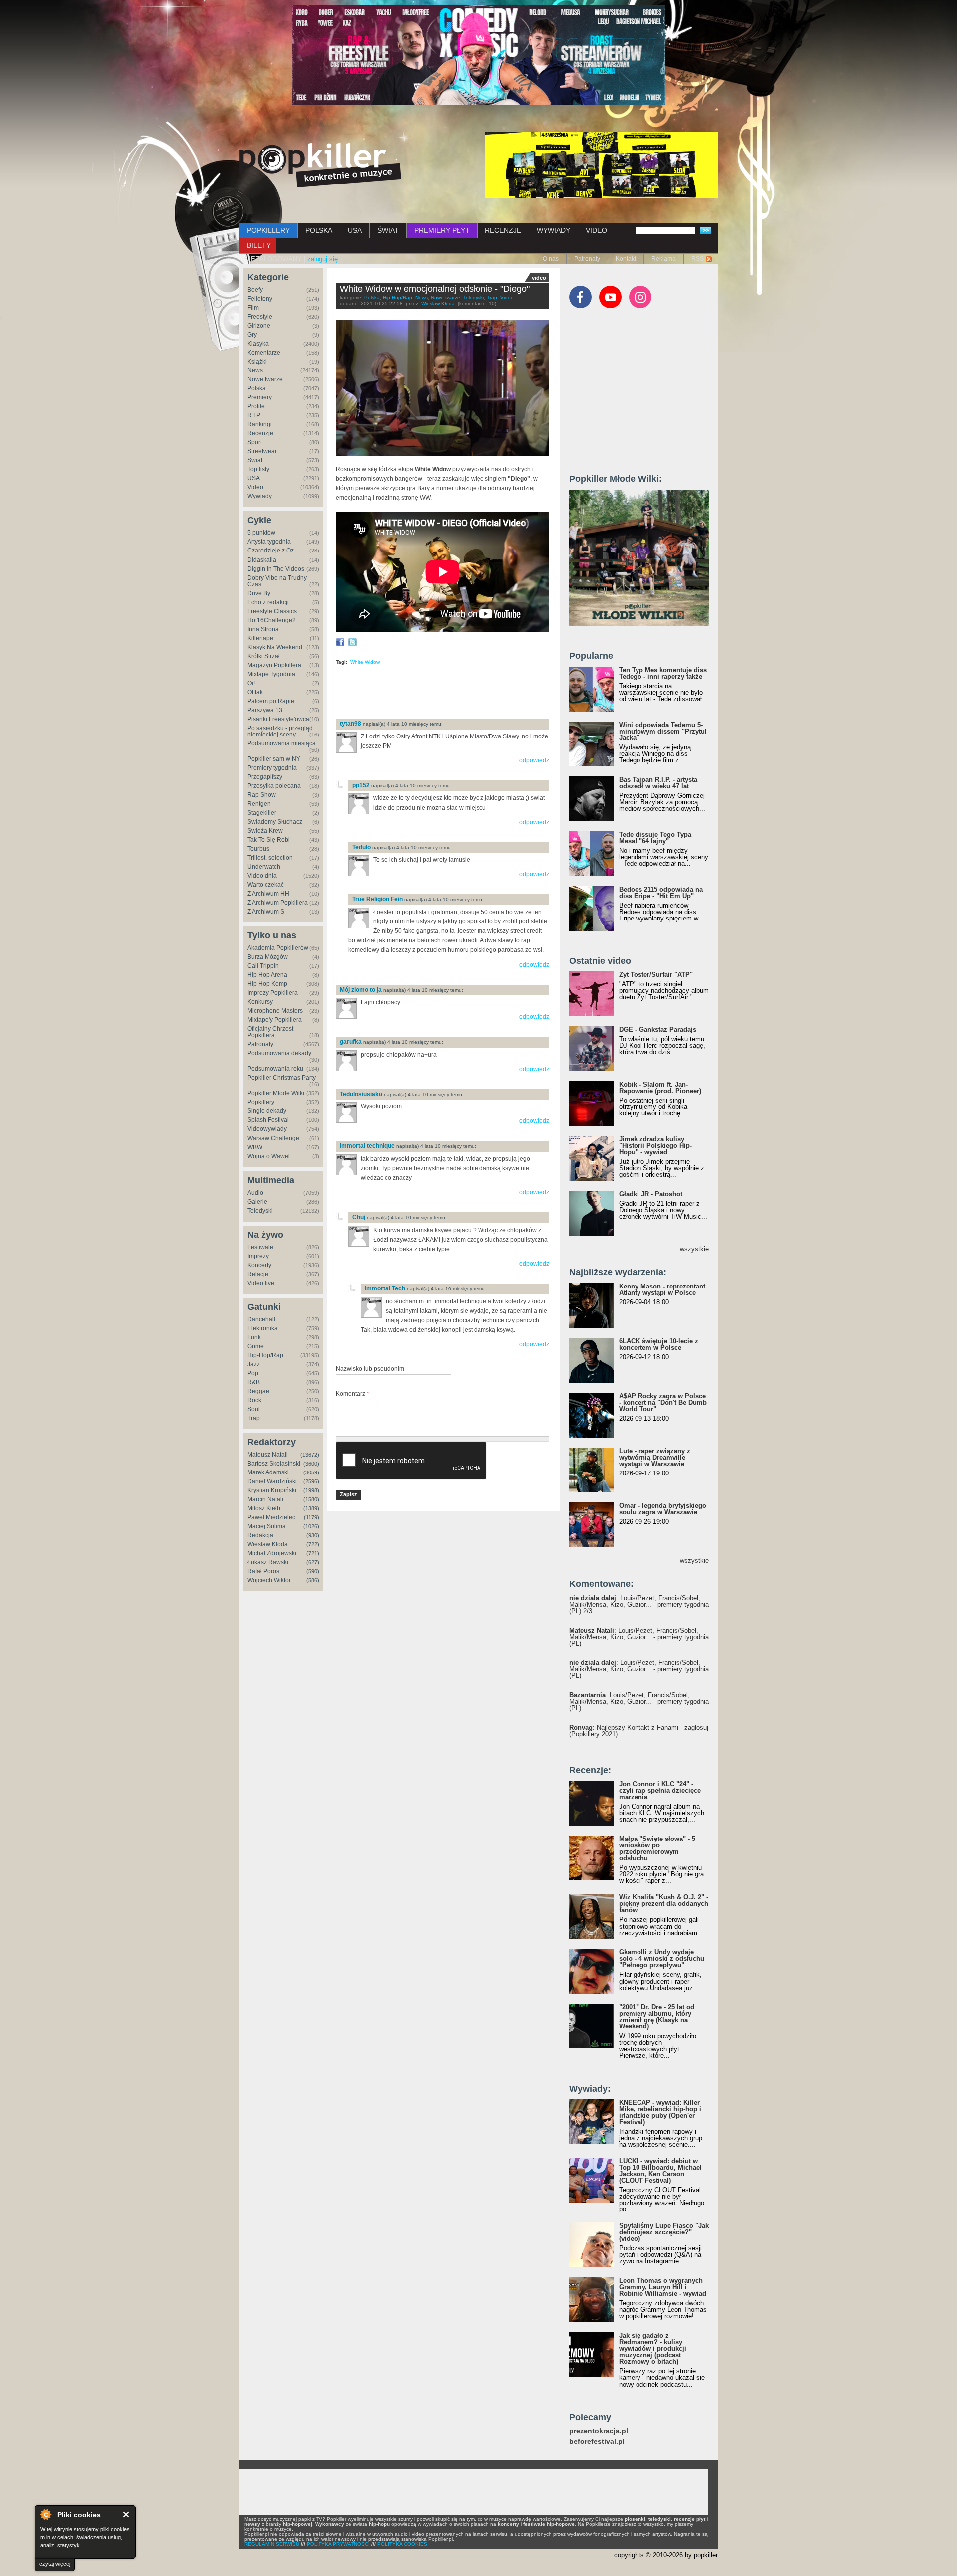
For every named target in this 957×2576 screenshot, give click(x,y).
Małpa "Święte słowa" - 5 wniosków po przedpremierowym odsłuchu (657, 1848)
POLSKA (319, 230)
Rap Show (261, 795)
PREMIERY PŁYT (442, 230)
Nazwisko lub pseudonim (370, 1369)
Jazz (253, 1364)
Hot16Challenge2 (271, 620)
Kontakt (626, 259)
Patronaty (587, 259)
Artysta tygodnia (269, 542)
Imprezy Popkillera (272, 993)
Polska (256, 388)
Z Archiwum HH (268, 894)
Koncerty (259, 1265)
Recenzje (260, 433)
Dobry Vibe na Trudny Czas (277, 581)
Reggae (258, 1391)
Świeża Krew (265, 831)
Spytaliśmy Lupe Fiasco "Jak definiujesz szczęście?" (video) (664, 2232)
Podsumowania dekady (279, 1053)
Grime (255, 1346)
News (255, 370)
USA (355, 230)
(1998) (311, 1490)
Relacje (258, 1274)
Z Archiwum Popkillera (277, 903)
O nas (551, 259)
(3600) (311, 1464)
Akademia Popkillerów (278, 948)
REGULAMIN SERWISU (272, 2544)
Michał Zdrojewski (272, 1553)
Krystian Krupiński (272, 1490)
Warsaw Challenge (273, 1138)
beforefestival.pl (597, 2442)
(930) (313, 1535)
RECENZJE (503, 230)
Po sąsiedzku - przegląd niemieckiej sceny (280, 731)
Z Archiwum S (266, 912)
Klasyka (258, 344)
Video (255, 487)
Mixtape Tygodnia (271, 674)
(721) (313, 1553)
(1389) (311, 1508)
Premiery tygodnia (272, 768)
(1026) (311, 1526)
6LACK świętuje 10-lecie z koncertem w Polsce (659, 1344)
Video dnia (262, 876)
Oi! (251, 683)
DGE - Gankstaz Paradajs (658, 1029)
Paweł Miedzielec (271, 1517)
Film (253, 308)
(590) (313, 1571)
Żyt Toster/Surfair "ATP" (656, 975)
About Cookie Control (45, 2514)
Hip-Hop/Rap (265, 1355)
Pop (253, 1373)
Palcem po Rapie (271, 701)
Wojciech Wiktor (269, 1580)
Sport (254, 442)
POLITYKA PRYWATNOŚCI (338, 2544)
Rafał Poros (263, 1571)
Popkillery (261, 1102)
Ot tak (255, 692)
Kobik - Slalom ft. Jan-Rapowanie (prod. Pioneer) (660, 1088)
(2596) (311, 1481)
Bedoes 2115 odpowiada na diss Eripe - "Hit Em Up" (661, 893)
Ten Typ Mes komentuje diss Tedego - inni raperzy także (663, 673)
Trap (253, 1418)
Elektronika (262, 1328)
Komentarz (353, 1394)
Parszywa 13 (265, 710)
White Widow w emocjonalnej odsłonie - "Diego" (435, 289)
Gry (252, 335)
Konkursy (260, 1002)
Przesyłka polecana (274, 786)
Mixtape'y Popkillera (274, 1020)
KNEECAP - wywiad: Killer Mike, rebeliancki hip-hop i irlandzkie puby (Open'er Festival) (660, 2112)
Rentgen (259, 804)
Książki (257, 362)
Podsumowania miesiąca (281, 743)
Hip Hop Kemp (267, 984)
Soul (253, 1409)
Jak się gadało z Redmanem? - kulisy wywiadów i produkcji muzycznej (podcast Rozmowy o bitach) (653, 2348)
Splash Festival (268, 1120)
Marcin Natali (265, 1499)
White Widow (365, 662)
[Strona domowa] (320, 165)
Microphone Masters (275, 1011)
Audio (255, 1193)
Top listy (258, 469)
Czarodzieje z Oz (270, 551)
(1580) (311, 1499)
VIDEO (596, 230)
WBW (255, 1147)
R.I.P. (254, 415)
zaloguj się (322, 259)
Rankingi (259, 424)
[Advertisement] (453, 695)
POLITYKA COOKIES (402, 2544)
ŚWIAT (388, 230)
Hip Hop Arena (267, 975)
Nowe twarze (265, 379)
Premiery (259, 397)
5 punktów (261, 533)
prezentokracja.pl (599, 2431)
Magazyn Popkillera (274, 665)
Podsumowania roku (275, 1069)
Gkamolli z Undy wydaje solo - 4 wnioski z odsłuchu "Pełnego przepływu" (662, 1958)
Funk (254, 1337)
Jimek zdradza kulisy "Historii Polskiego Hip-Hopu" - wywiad (655, 1146)
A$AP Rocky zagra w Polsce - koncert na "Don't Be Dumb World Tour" (663, 1402)
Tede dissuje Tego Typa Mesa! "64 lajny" (655, 838)
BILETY (259, 245)
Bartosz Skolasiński (274, 1464)
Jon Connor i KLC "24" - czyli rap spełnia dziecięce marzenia (660, 1790)
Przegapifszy (265, 777)
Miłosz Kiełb (264, 1508)
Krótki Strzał (263, 656)
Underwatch (264, 867)
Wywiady (259, 496)
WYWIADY (554, 230)
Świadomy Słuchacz (275, 822)
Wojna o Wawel (268, 1156)
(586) (313, 1580)
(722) (313, 1544)
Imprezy (258, 1256)
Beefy (255, 290)
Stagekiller (262, 813)
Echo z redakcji (268, 602)
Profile (256, 406)
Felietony (260, 299)
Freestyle (260, 317)
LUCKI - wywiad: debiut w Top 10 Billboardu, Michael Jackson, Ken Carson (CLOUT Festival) (660, 2171)
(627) (313, 1562)
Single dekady (267, 1111)
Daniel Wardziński (272, 1481)
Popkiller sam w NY (274, 759)
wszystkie (694, 1249)
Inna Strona (263, 629)
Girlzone (259, 326)
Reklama (664, 259)
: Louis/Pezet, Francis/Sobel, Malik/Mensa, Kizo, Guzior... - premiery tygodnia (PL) (639, 1637)
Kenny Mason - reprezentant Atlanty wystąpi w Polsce (662, 1289)
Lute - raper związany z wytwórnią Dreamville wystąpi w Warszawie (655, 1457)
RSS (698, 259)
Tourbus (258, 849)
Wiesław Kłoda (267, 1544)
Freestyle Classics (272, 611)
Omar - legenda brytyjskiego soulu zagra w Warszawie (663, 1509)
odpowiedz (534, 760)
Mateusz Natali (267, 1455)
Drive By (259, 593)
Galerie (257, 1202)
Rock (254, 1400)
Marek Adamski (268, 1472)
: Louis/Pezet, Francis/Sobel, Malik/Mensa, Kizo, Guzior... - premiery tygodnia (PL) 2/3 (639, 1604)
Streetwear (262, 451)
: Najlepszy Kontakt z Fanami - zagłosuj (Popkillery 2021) (639, 1731)
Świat (255, 460)
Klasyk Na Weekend (275, 647)
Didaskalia (262, 560)
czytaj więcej (55, 2564)
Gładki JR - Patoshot (651, 1194)
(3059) (311, 1472)
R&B (253, 1382)
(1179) (311, 1517)
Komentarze (264, 353)
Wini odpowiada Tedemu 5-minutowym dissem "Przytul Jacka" (663, 731)
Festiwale (260, 1247)
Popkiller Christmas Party (281, 1078)
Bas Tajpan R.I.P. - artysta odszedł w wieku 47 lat (658, 783)
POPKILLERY (268, 230)
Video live (261, 1283)
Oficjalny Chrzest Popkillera (270, 1032)
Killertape (260, 638)
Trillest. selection (270, 858)
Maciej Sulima (266, 1526)
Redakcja (260, 1535)
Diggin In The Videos (276, 569)
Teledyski (260, 1211)
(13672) (310, 1455)
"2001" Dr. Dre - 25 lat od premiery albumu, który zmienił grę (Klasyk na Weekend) (657, 2017)
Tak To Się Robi (268, 840)
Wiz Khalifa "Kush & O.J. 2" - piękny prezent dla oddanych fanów (664, 1904)
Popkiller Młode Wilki (276, 1093)
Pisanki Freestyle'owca (278, 719)
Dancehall (261, 1319)
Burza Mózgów (267, 957)
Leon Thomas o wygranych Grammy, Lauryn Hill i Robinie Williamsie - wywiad (663, 2287)
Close (126, 2514)
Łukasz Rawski (268, 1562)
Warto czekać (265, 885)
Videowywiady (267, 1129)
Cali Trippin (263, 966)
